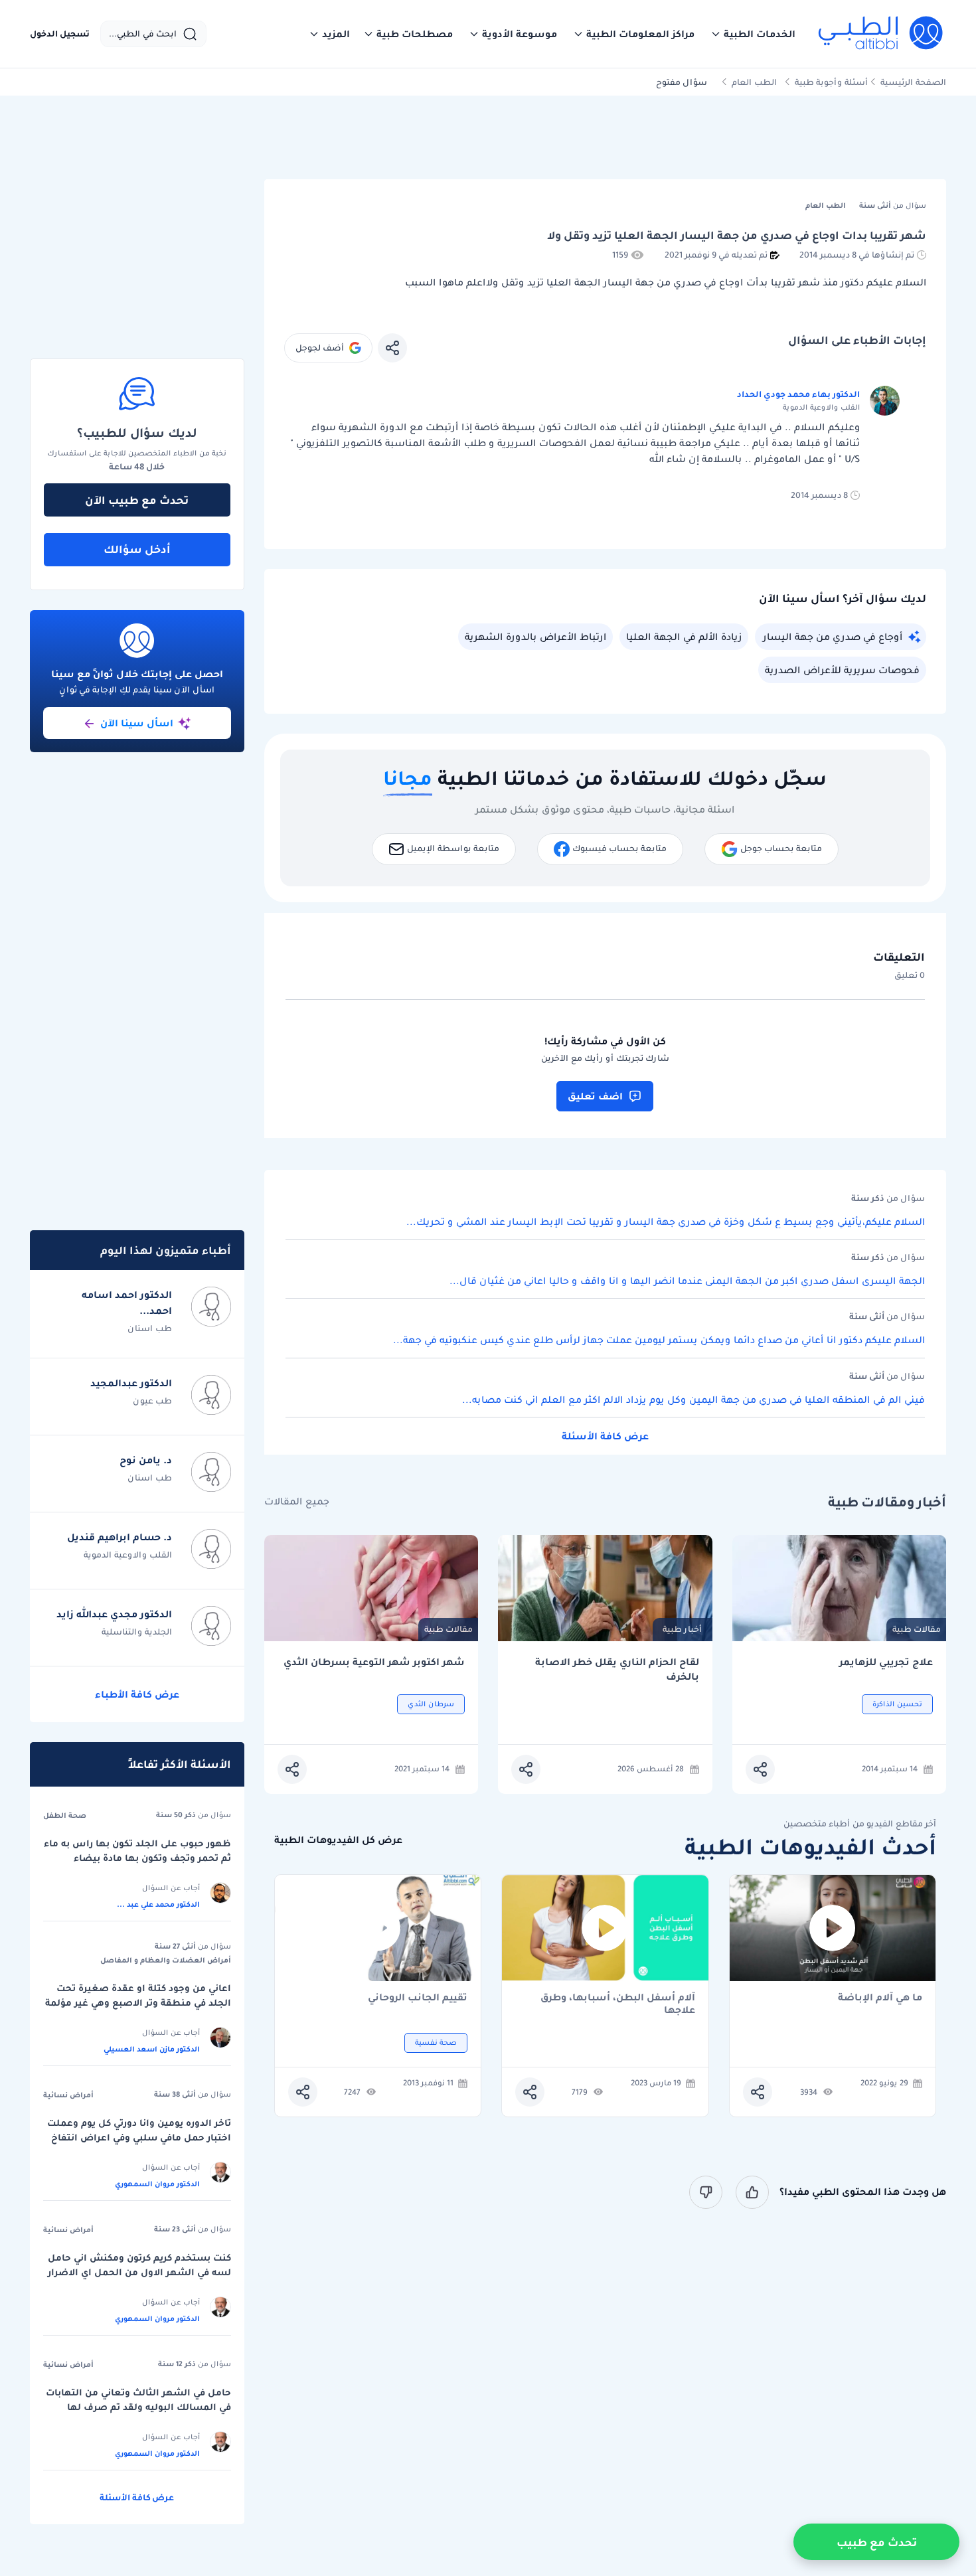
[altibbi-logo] (881, 34)
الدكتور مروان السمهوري (157, 2184)
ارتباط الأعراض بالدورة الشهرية (535, 637)
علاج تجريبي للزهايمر (886, 1662)
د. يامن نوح (146, 1460)
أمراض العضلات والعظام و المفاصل (166, 1960)
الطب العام (754, 82)
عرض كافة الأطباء (137, 1694)
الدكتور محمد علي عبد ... (158, 1904)
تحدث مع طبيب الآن (137, 500)
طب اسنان (150, 1328)
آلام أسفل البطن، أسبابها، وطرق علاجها (618, 2004)
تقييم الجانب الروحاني (418, 1998)
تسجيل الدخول (60, 34)
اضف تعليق (595, 1096)
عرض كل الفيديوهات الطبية (338, 1840)
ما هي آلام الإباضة (880, 1998)
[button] (753, 34)
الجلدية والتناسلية (137, 1632)
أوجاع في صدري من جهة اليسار (833, 637)
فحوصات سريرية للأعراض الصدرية (842, 670)
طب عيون (152, 1401)
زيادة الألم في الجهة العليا (684, 637)
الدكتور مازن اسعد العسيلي (152, 2049)
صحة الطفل (65, 1815)
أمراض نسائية (68, 2095)
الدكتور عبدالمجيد (131, 1383)
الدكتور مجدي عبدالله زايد (114, 1614)
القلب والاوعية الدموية (128, 1555)
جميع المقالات (297, 1501)
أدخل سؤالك (137, 549)
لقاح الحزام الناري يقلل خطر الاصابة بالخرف (617, 1669)
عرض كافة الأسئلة (605, 1436)
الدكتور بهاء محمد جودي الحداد (798, 394)
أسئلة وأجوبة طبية (831, 82)
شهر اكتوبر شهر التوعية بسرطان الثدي (374, 1662)
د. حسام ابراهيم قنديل (120, 1537)
